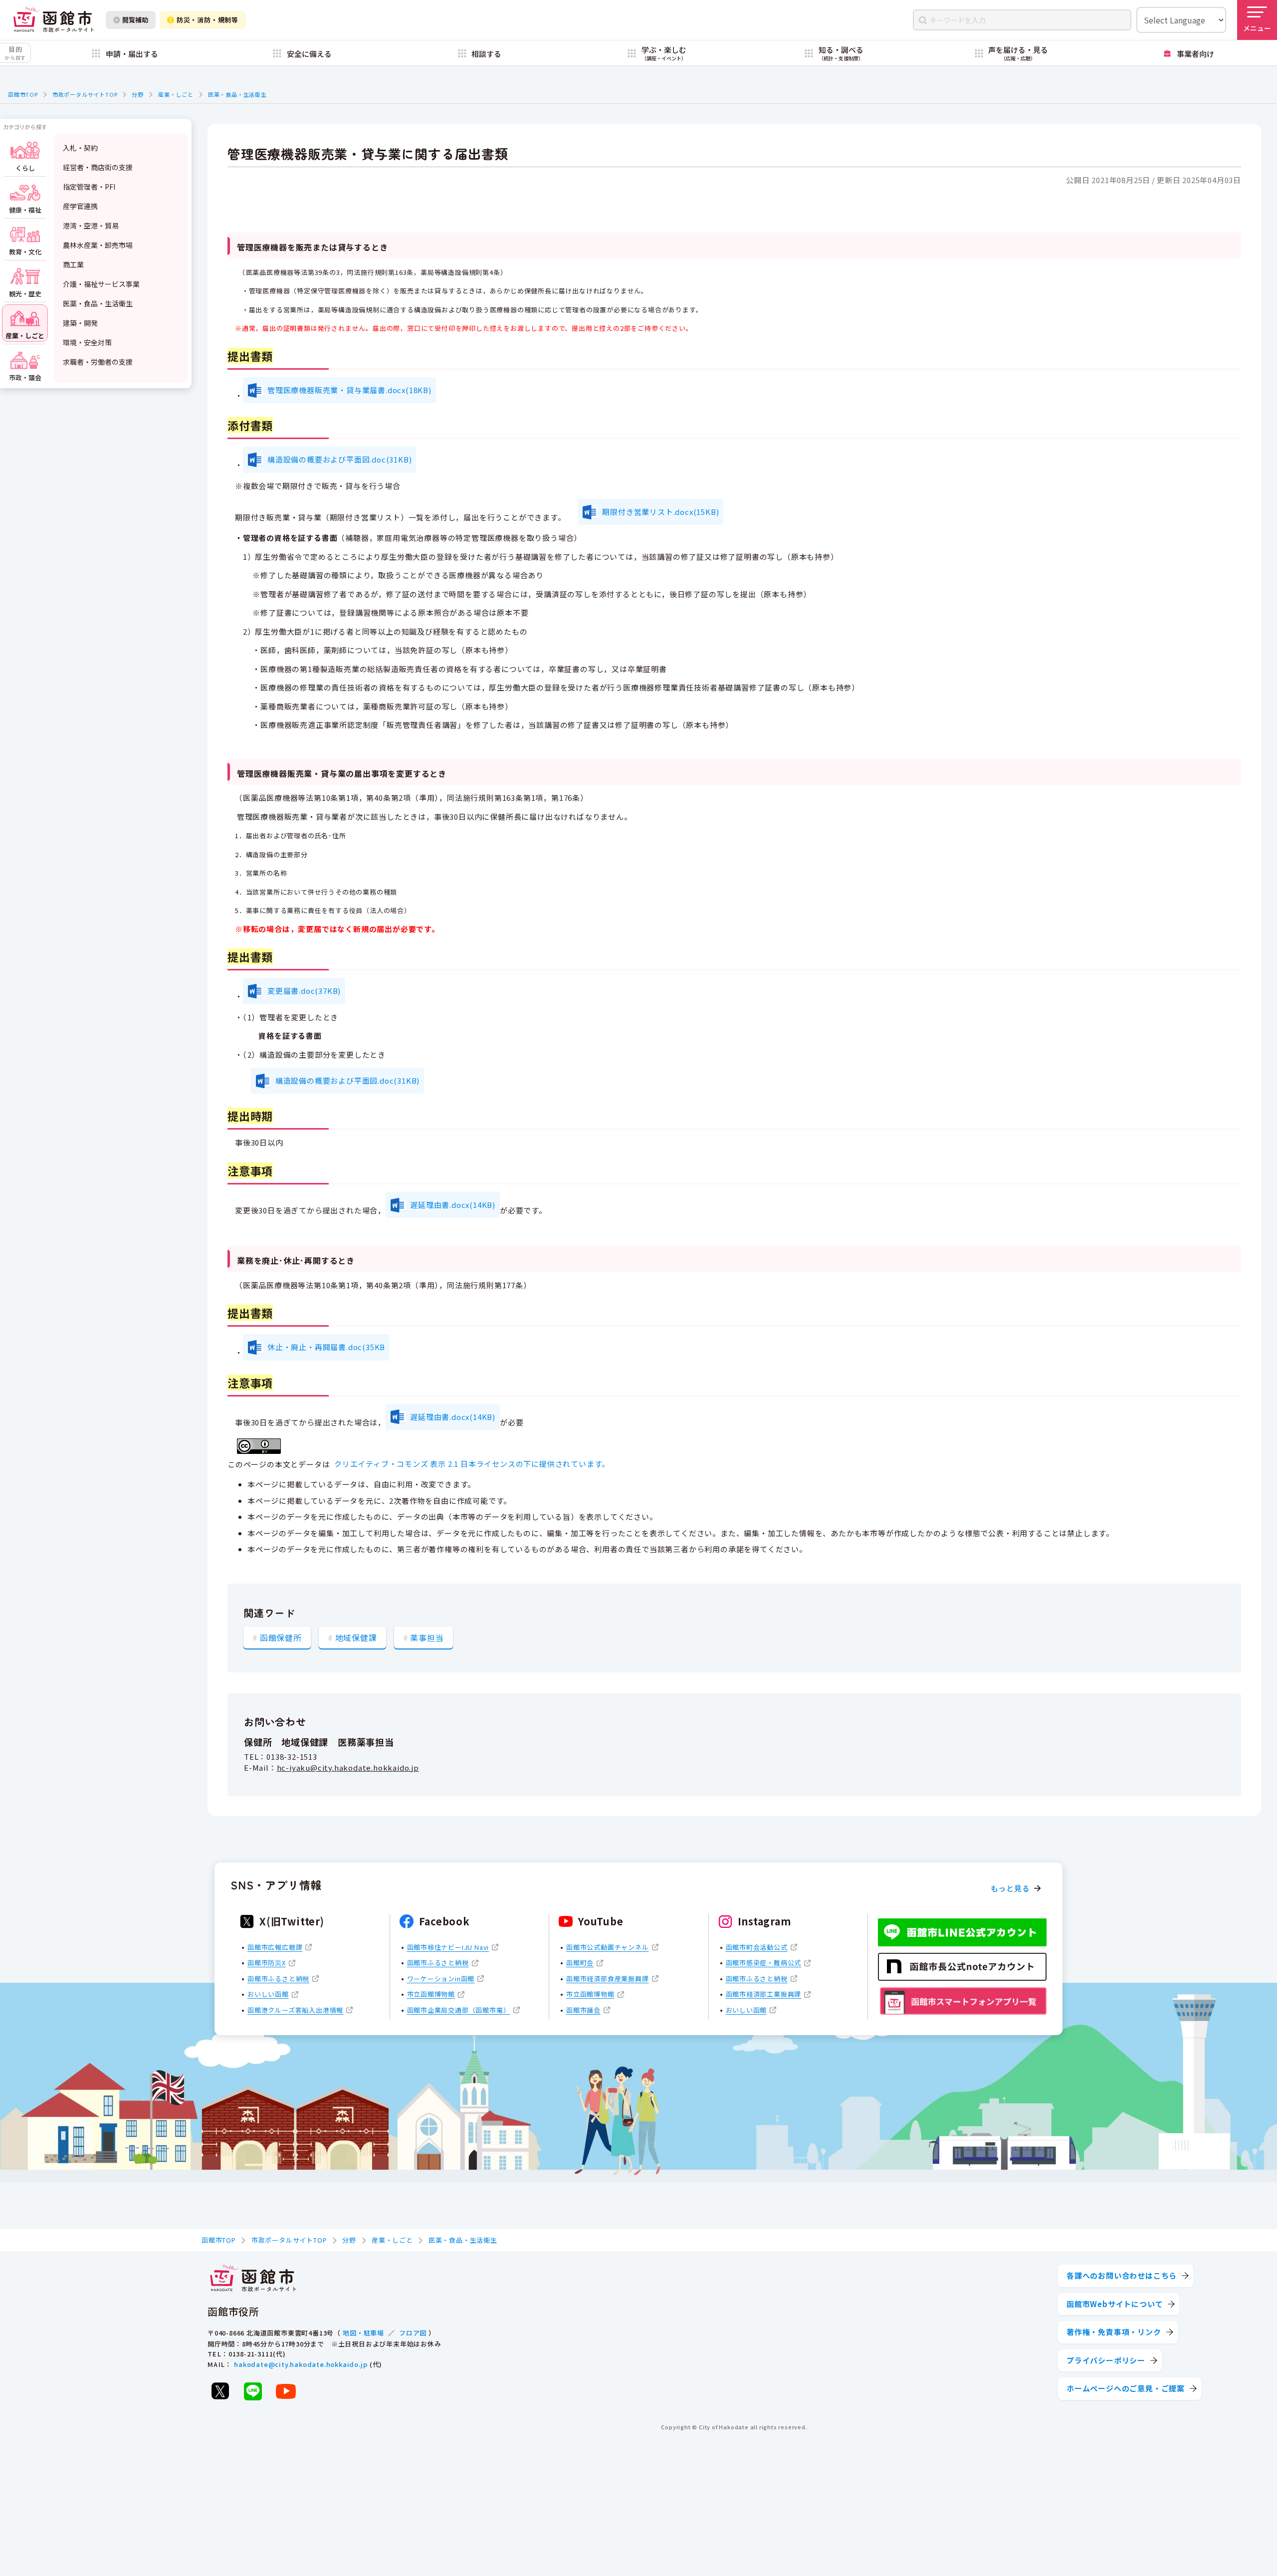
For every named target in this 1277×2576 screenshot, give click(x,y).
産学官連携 (80, 206)
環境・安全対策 (87, 342)
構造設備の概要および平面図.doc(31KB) (339, 459)
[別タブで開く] (220, 2391)
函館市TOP (23, 94)
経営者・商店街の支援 (98, 167)
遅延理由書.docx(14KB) (453, 1205)
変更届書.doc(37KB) (304, 991)
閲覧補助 (135, 20)
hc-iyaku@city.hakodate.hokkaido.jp (348, 1767)
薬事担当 (427, 1638)
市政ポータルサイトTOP (85, 94)
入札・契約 (80, 148)
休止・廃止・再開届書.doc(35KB (326, 1347)
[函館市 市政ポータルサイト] (53, 20)
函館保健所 (281, 1638)
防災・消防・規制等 (208, 20)
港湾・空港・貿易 (91, 226)
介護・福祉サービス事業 (101, 284)
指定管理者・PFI (89, 187)
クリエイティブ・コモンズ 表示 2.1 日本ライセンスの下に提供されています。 (472, 1464)
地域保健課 (356, 1638)
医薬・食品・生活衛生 (237, 94)
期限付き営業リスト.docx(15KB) (660, 512)
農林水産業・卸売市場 (98, 245)
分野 (138, 94)
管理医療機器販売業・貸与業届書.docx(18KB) (349, 390)
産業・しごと (176, 94)
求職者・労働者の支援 (98, 362)
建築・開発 (80, 323)
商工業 (73, 264)
